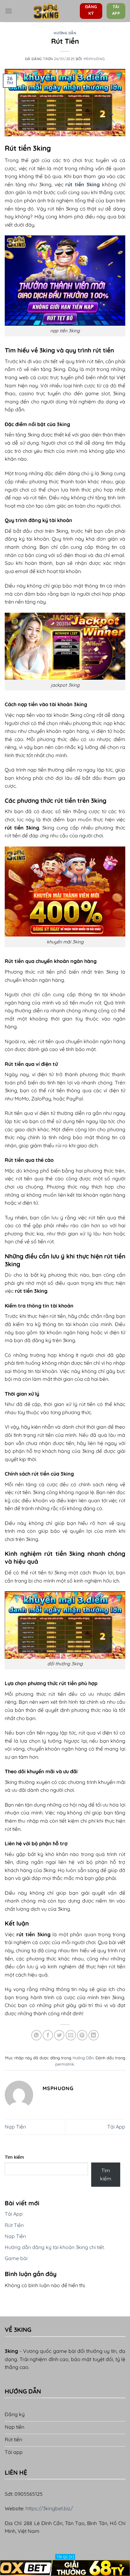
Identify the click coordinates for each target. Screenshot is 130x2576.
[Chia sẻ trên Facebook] (48, 2035)
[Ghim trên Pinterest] (82, 2035)
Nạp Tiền (15, 2127)
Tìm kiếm (14, 2157)
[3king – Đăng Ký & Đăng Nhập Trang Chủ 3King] (46, 11)
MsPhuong (94, 59)
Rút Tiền (14, 2225)
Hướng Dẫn (65, 33)
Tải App (116, 2127)
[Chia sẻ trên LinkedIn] (94, 2035)
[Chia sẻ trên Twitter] (59, 2035)
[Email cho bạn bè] (71, 2035)
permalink (65, 2064)
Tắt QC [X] (65, 2557)
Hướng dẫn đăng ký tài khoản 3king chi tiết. (55, 2247)
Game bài (16, 2258)
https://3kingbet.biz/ (49, 2508)
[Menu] (9, 11)
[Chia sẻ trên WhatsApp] (36, 2035)
